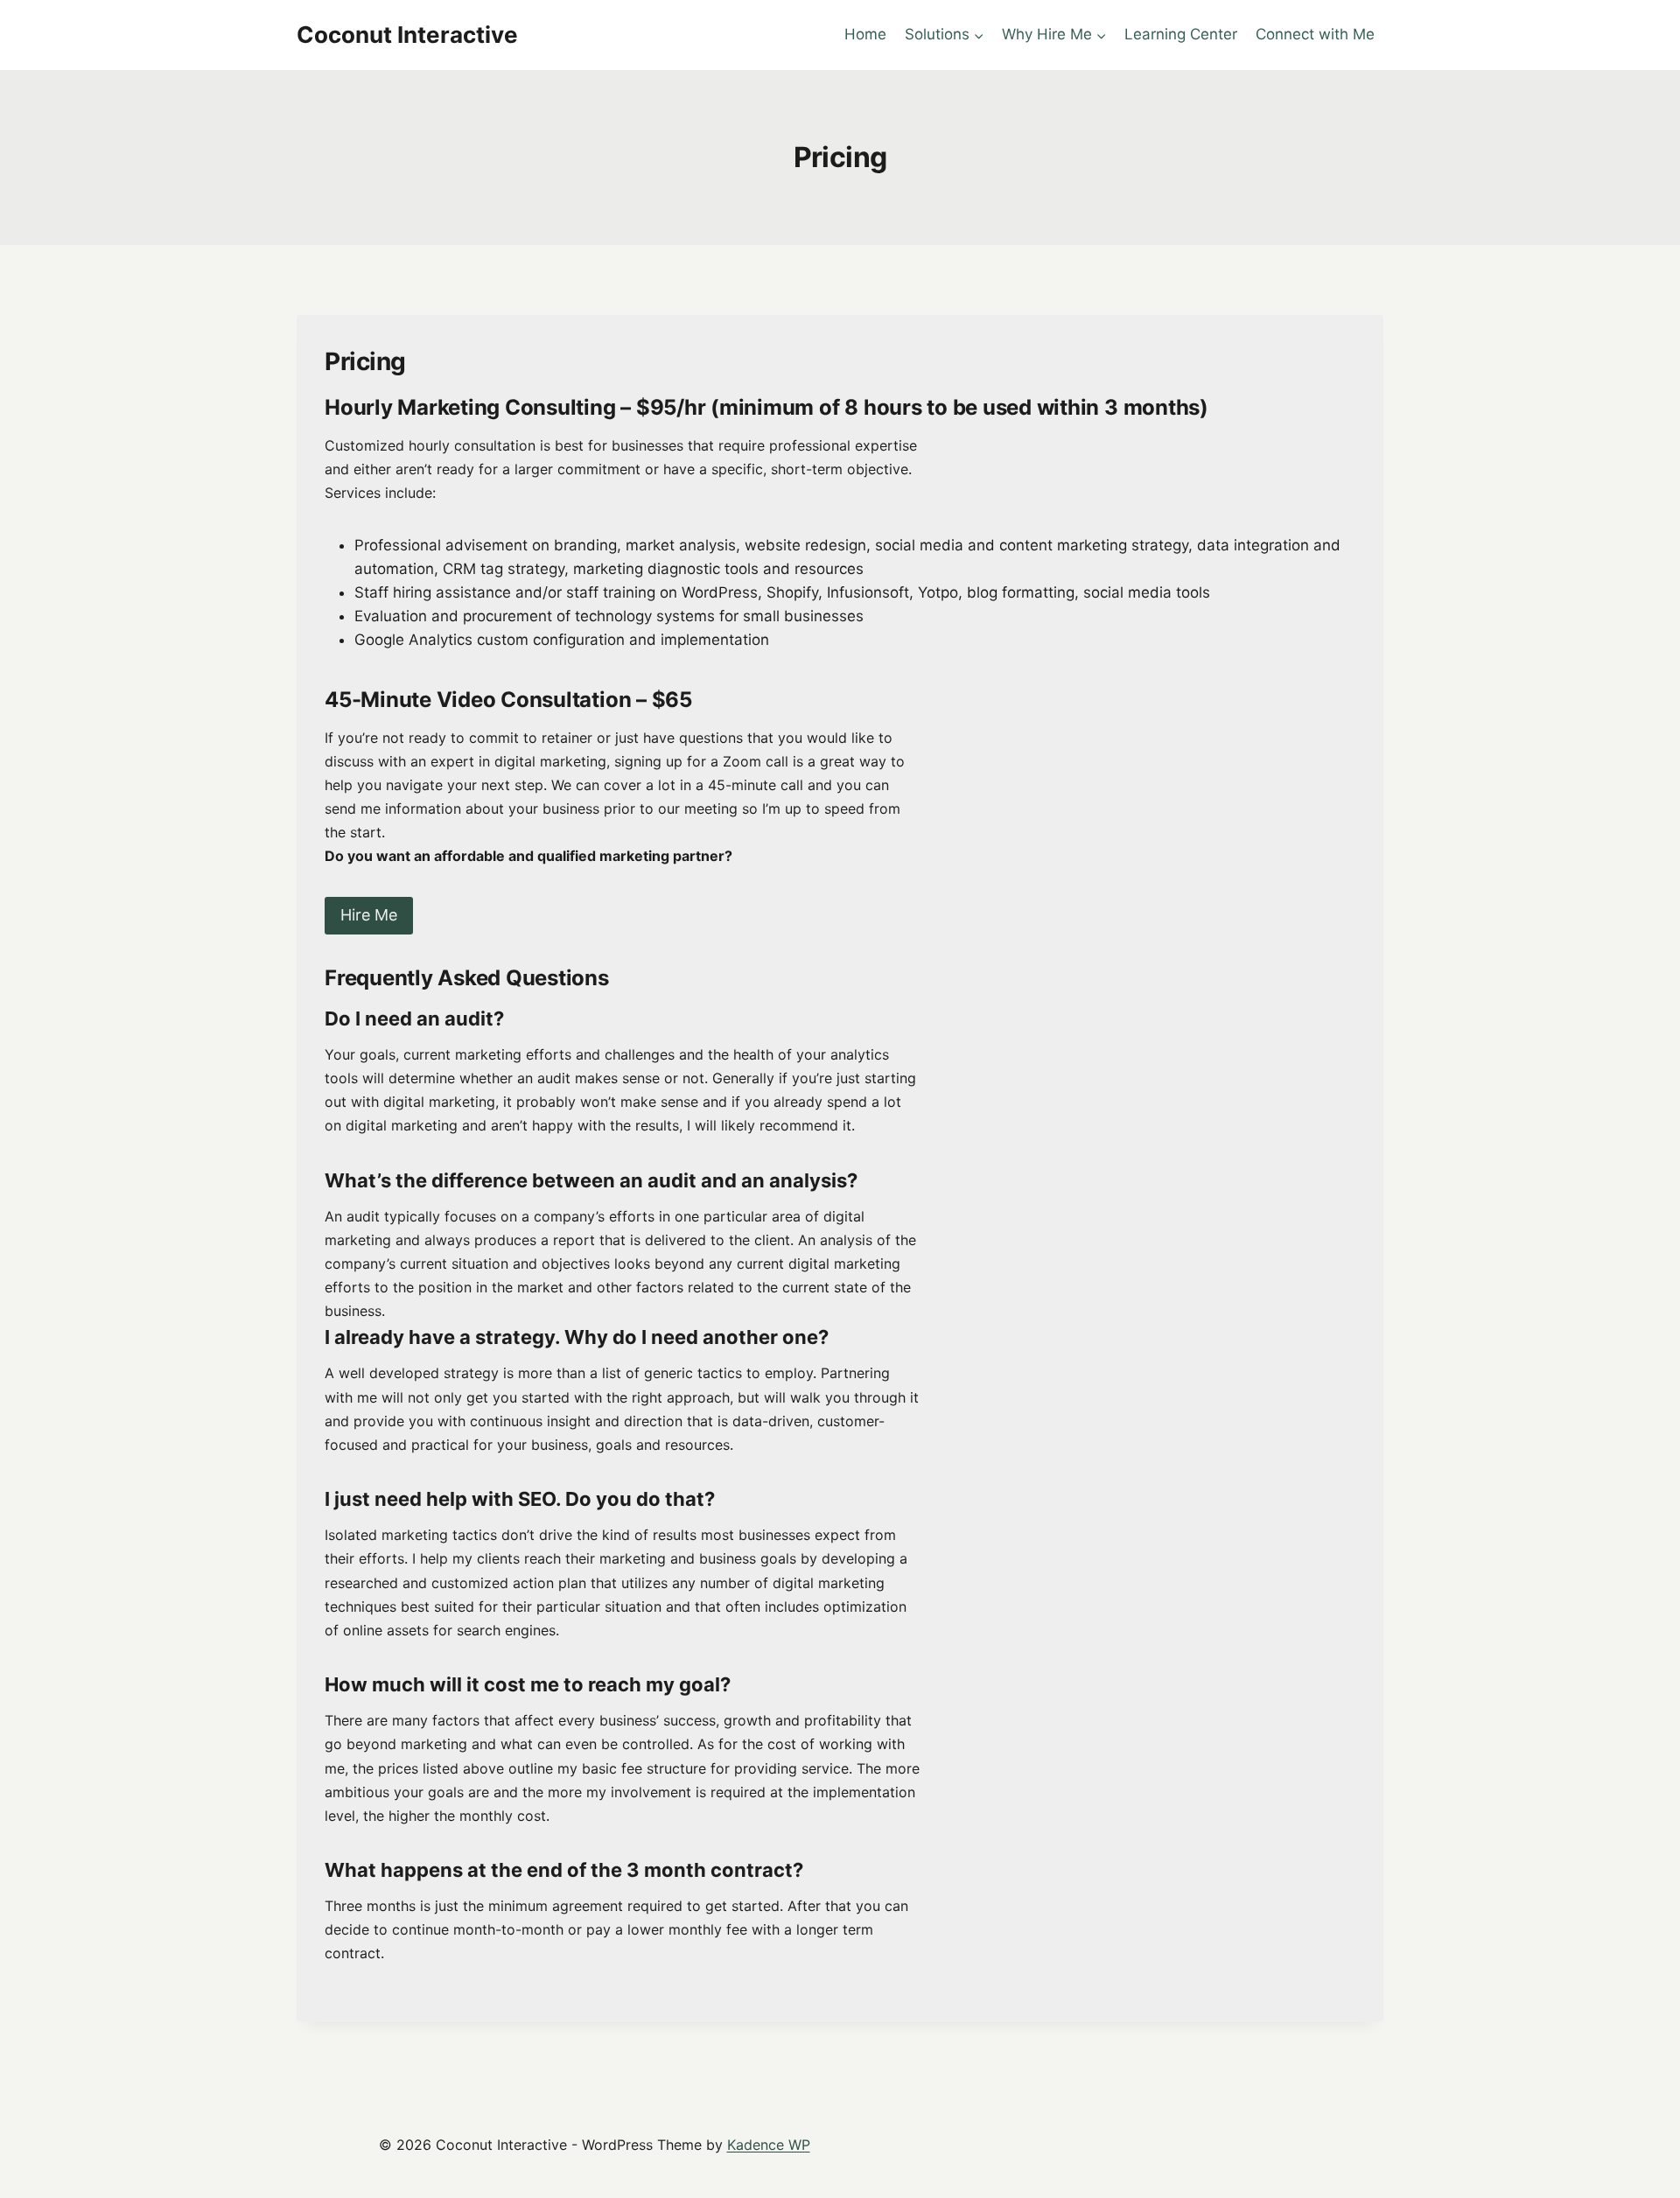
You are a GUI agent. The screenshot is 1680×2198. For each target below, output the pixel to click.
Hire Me (369, 915)
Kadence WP (769, 2145)
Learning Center (1181, 34)
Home (865, 34)
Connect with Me (1315, 34)
